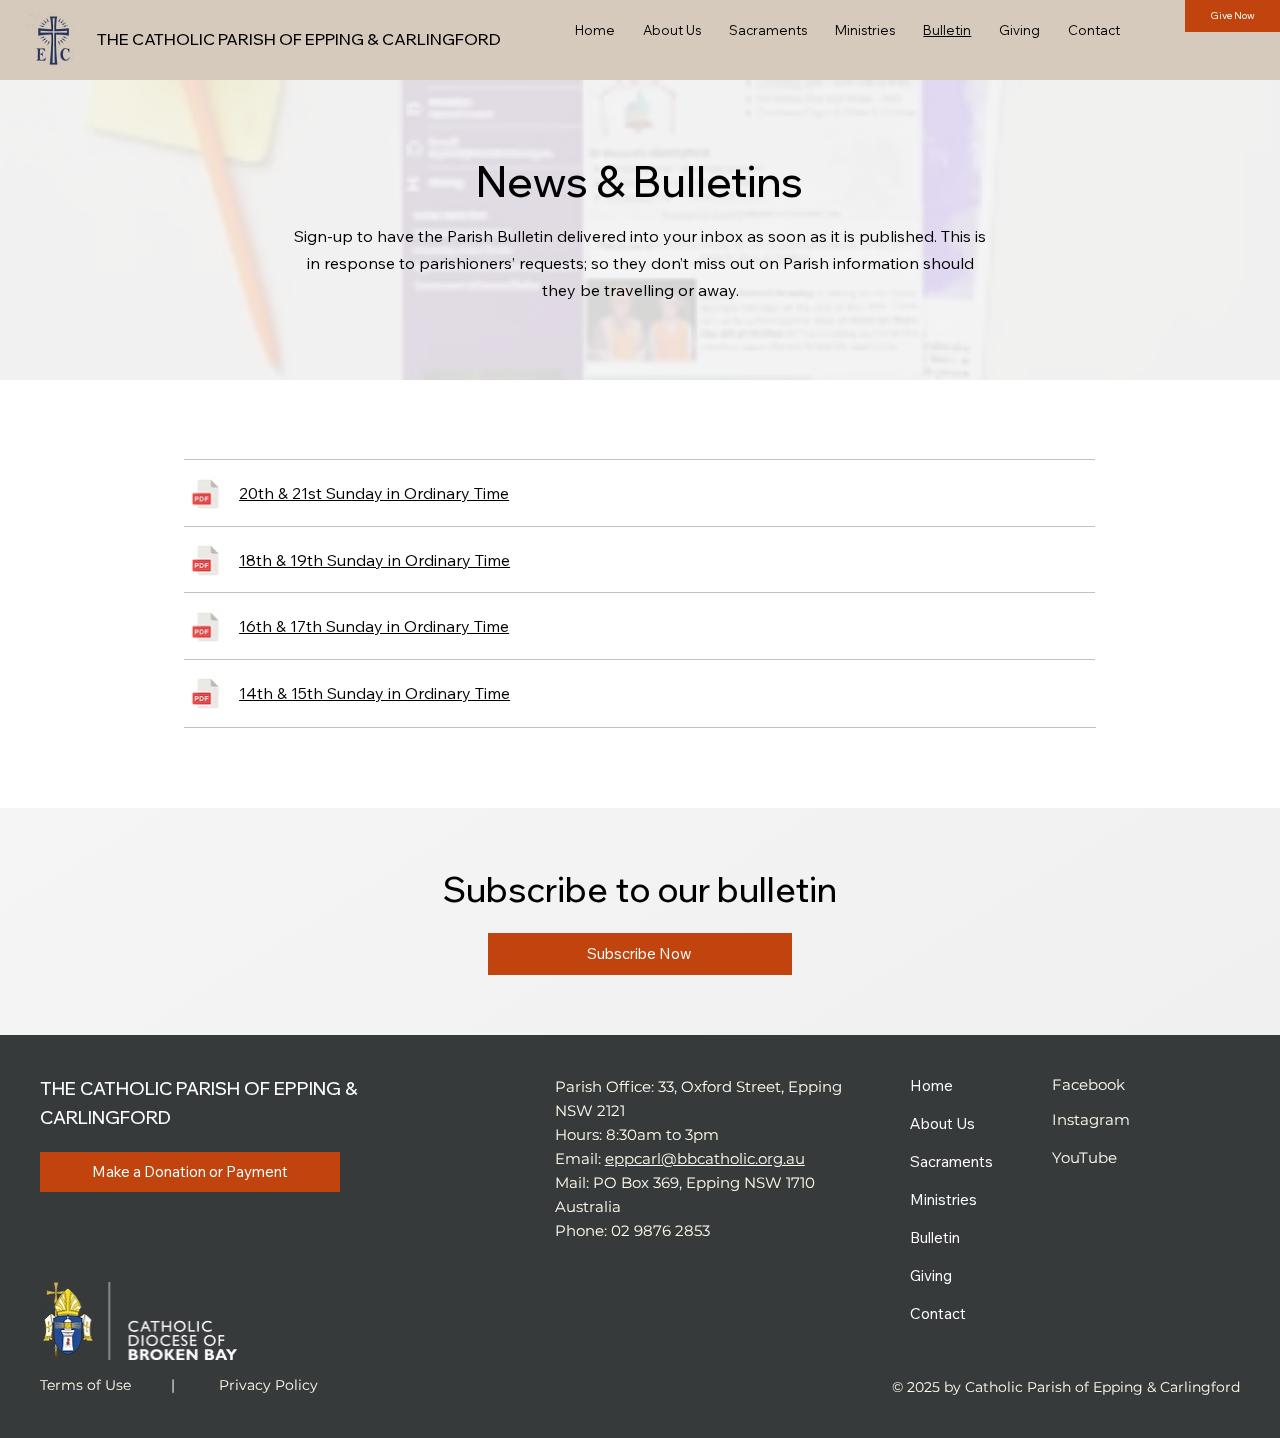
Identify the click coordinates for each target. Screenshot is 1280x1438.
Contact (938, 1313)
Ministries (943, 1199)
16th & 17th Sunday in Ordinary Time (374, 626)
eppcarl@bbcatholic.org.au (705, 1158)
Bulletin (935, 1237)
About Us (942, 1123)
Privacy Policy (268, 1385)
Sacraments (951, 1161)
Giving (931, 1275)
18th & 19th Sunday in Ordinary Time (374, 560)
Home (931, 1085)
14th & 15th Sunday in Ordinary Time (374, 693)
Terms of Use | (109, 1385)
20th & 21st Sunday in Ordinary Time (374, 493)
